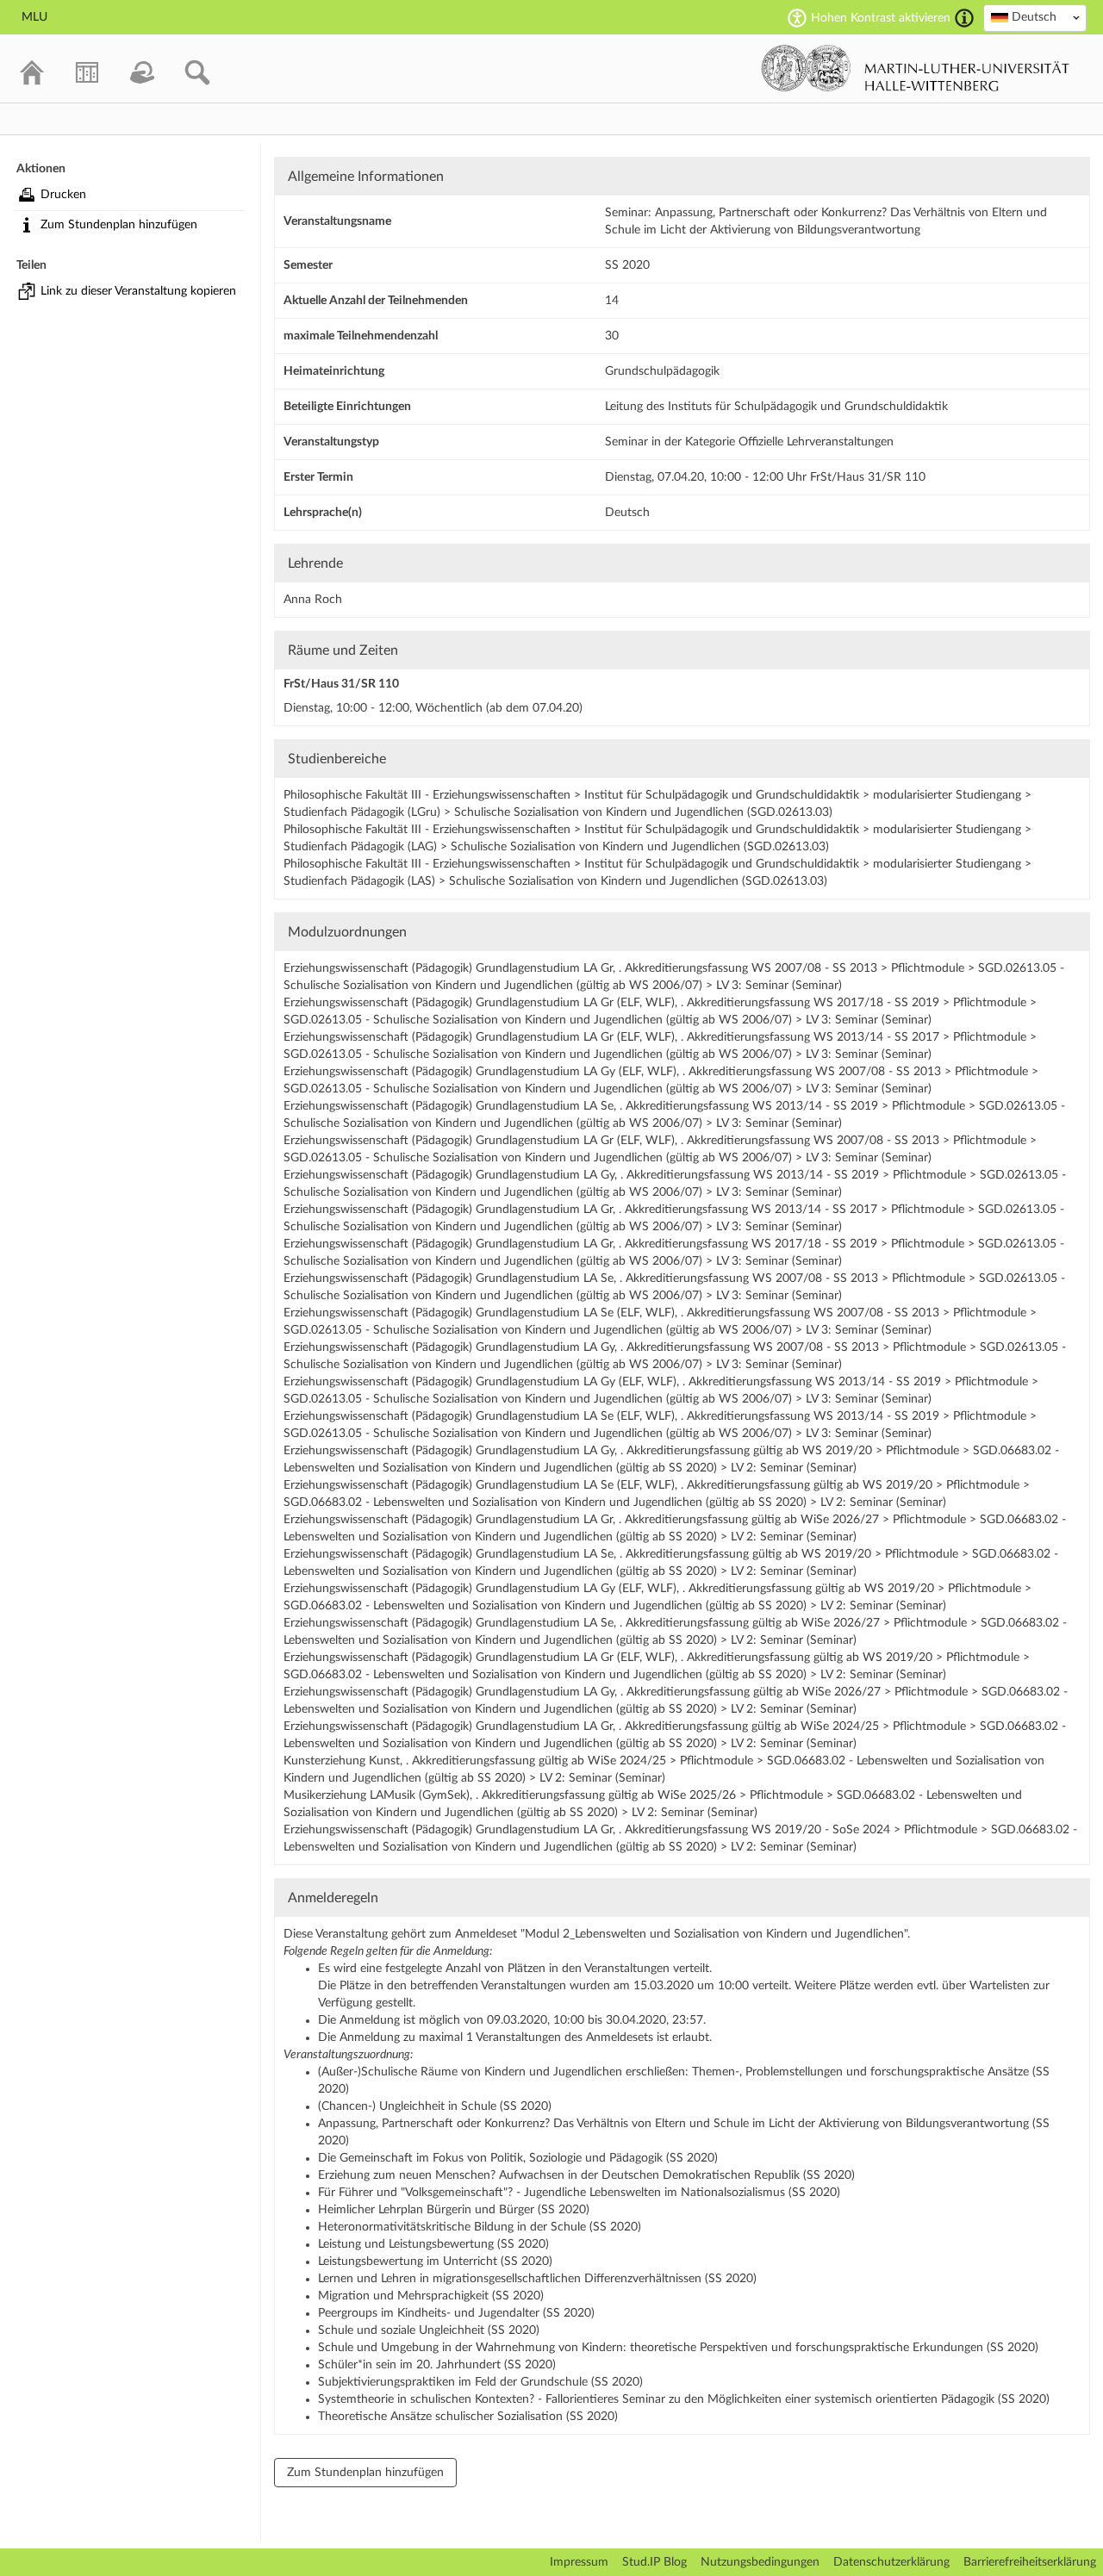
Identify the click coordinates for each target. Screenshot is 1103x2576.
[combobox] (1035, 18)
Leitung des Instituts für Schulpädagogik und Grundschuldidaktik (776, 407)
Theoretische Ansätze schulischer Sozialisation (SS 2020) (468, 2417)
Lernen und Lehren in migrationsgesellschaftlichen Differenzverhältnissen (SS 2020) (537, 2279)
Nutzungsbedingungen (760, 2562)
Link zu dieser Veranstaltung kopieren (138, 291)
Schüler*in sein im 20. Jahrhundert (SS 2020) (437, 2365)
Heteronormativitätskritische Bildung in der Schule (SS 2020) (480, 2227)
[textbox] (1035, 17)
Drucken (63, 195)
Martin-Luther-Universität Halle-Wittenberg (916, 68)
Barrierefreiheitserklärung (1030, 2562)
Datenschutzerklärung (891, 2562)
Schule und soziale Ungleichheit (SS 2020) (429, 2330)
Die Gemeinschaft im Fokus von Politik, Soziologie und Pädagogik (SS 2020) (518, 2158)
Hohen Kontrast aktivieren (881, 18)
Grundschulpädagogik (662, 371)
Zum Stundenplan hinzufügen (119, 225)
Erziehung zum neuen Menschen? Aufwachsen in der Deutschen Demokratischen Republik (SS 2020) (586, 2175)
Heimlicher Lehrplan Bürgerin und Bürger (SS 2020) (454, 2210)
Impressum (579, 2562)
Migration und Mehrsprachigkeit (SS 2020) (431, 2296)
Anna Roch (313, 600)
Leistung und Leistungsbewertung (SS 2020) (433, 2244)
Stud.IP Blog (654, 2562)
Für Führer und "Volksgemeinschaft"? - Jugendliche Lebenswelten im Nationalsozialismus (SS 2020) (579, 2193)
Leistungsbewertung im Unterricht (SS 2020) (435, 2262)
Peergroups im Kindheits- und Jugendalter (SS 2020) (456, 2313)
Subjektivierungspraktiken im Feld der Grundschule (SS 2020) (480, 2382)
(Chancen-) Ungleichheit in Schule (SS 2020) (435, 2106)
